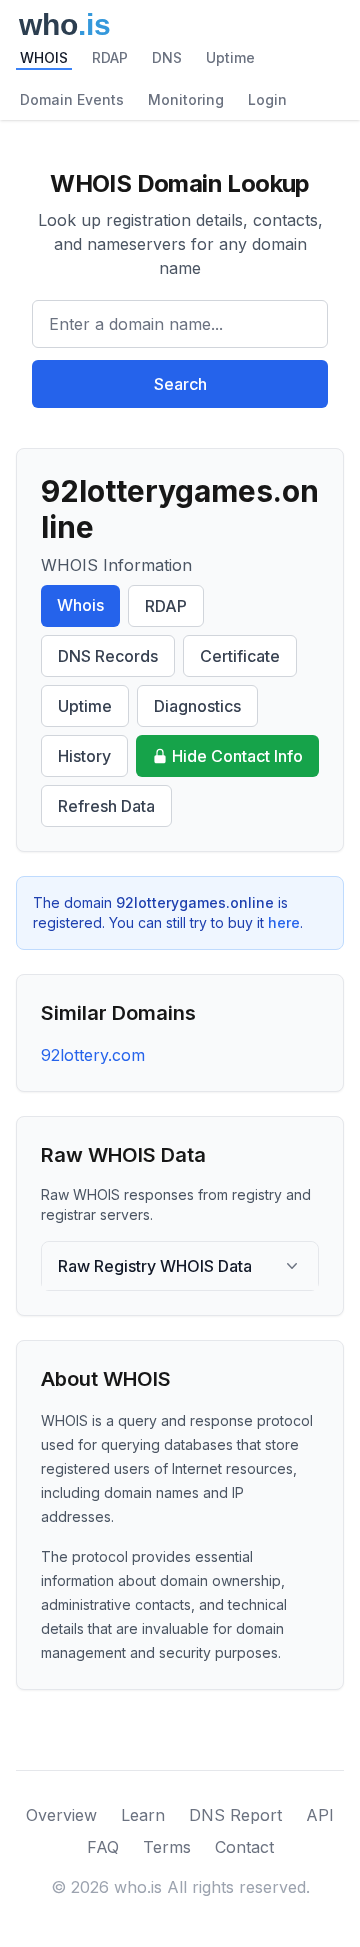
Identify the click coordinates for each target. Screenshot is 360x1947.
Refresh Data (106, 806)
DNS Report (235, 1815)
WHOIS (44, 57)
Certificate (240, 656)
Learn (143, 1815)
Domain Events (72, 99)
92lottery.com (93, 1055)
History (84, 756)
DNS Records (108, 656)
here (284, 922)
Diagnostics (197, 706)
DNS (167, 57)
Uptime (230, 57)
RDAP (110, 57)
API (320, 1815)
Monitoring (186, 99)
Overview (61, 1815)
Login (267, 99)
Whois (80, 605)
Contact (244, 1847)
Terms (167, 1847)
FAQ (103, 1847)
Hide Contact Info (237, 756)
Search (180, 384)
